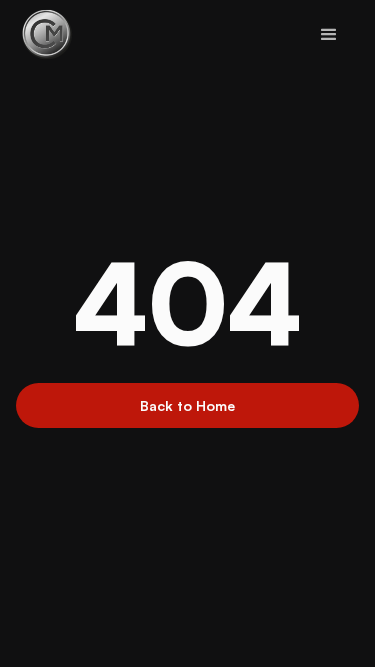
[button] (329, 35)
